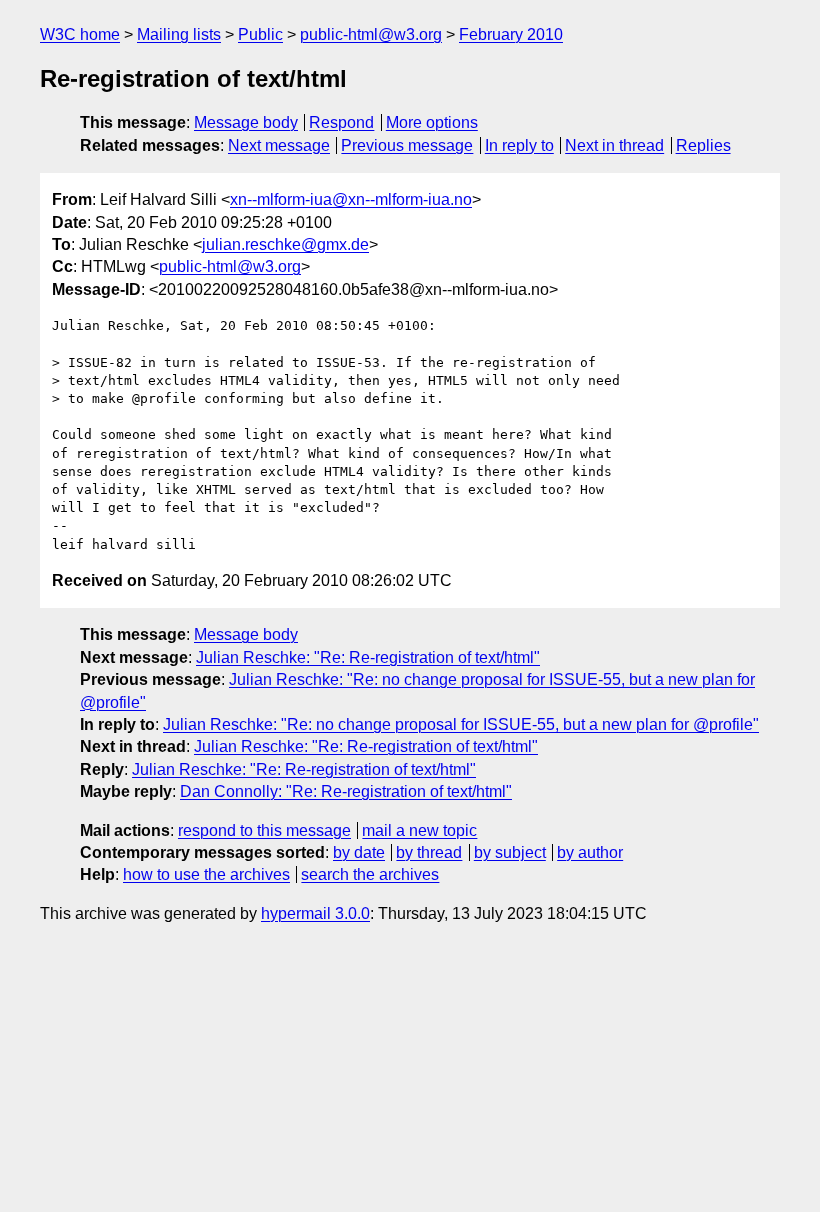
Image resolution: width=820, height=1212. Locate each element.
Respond (341, 122)
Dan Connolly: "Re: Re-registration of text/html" (346, 791)
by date (359, 852)
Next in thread (614, 145)
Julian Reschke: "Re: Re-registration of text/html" (368, 657)
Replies (703, 145)
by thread (429, 852)
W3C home (80, 34)
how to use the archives (206, 874)
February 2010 (511, 34)
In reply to (519, 145)
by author (590, 852)
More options (432, 122)
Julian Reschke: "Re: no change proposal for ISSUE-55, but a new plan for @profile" (461, 724)
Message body (246, 122)
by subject (510, 852)
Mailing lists (179, 34)
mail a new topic (419, 830)
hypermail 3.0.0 (315, 913)
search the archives (370, 874)
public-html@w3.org (371, 34)
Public (260, 34)
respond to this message (264, 830)
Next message (279, 145)
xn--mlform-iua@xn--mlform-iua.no (351, 199)
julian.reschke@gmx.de (285, 244)
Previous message (407, 145)
